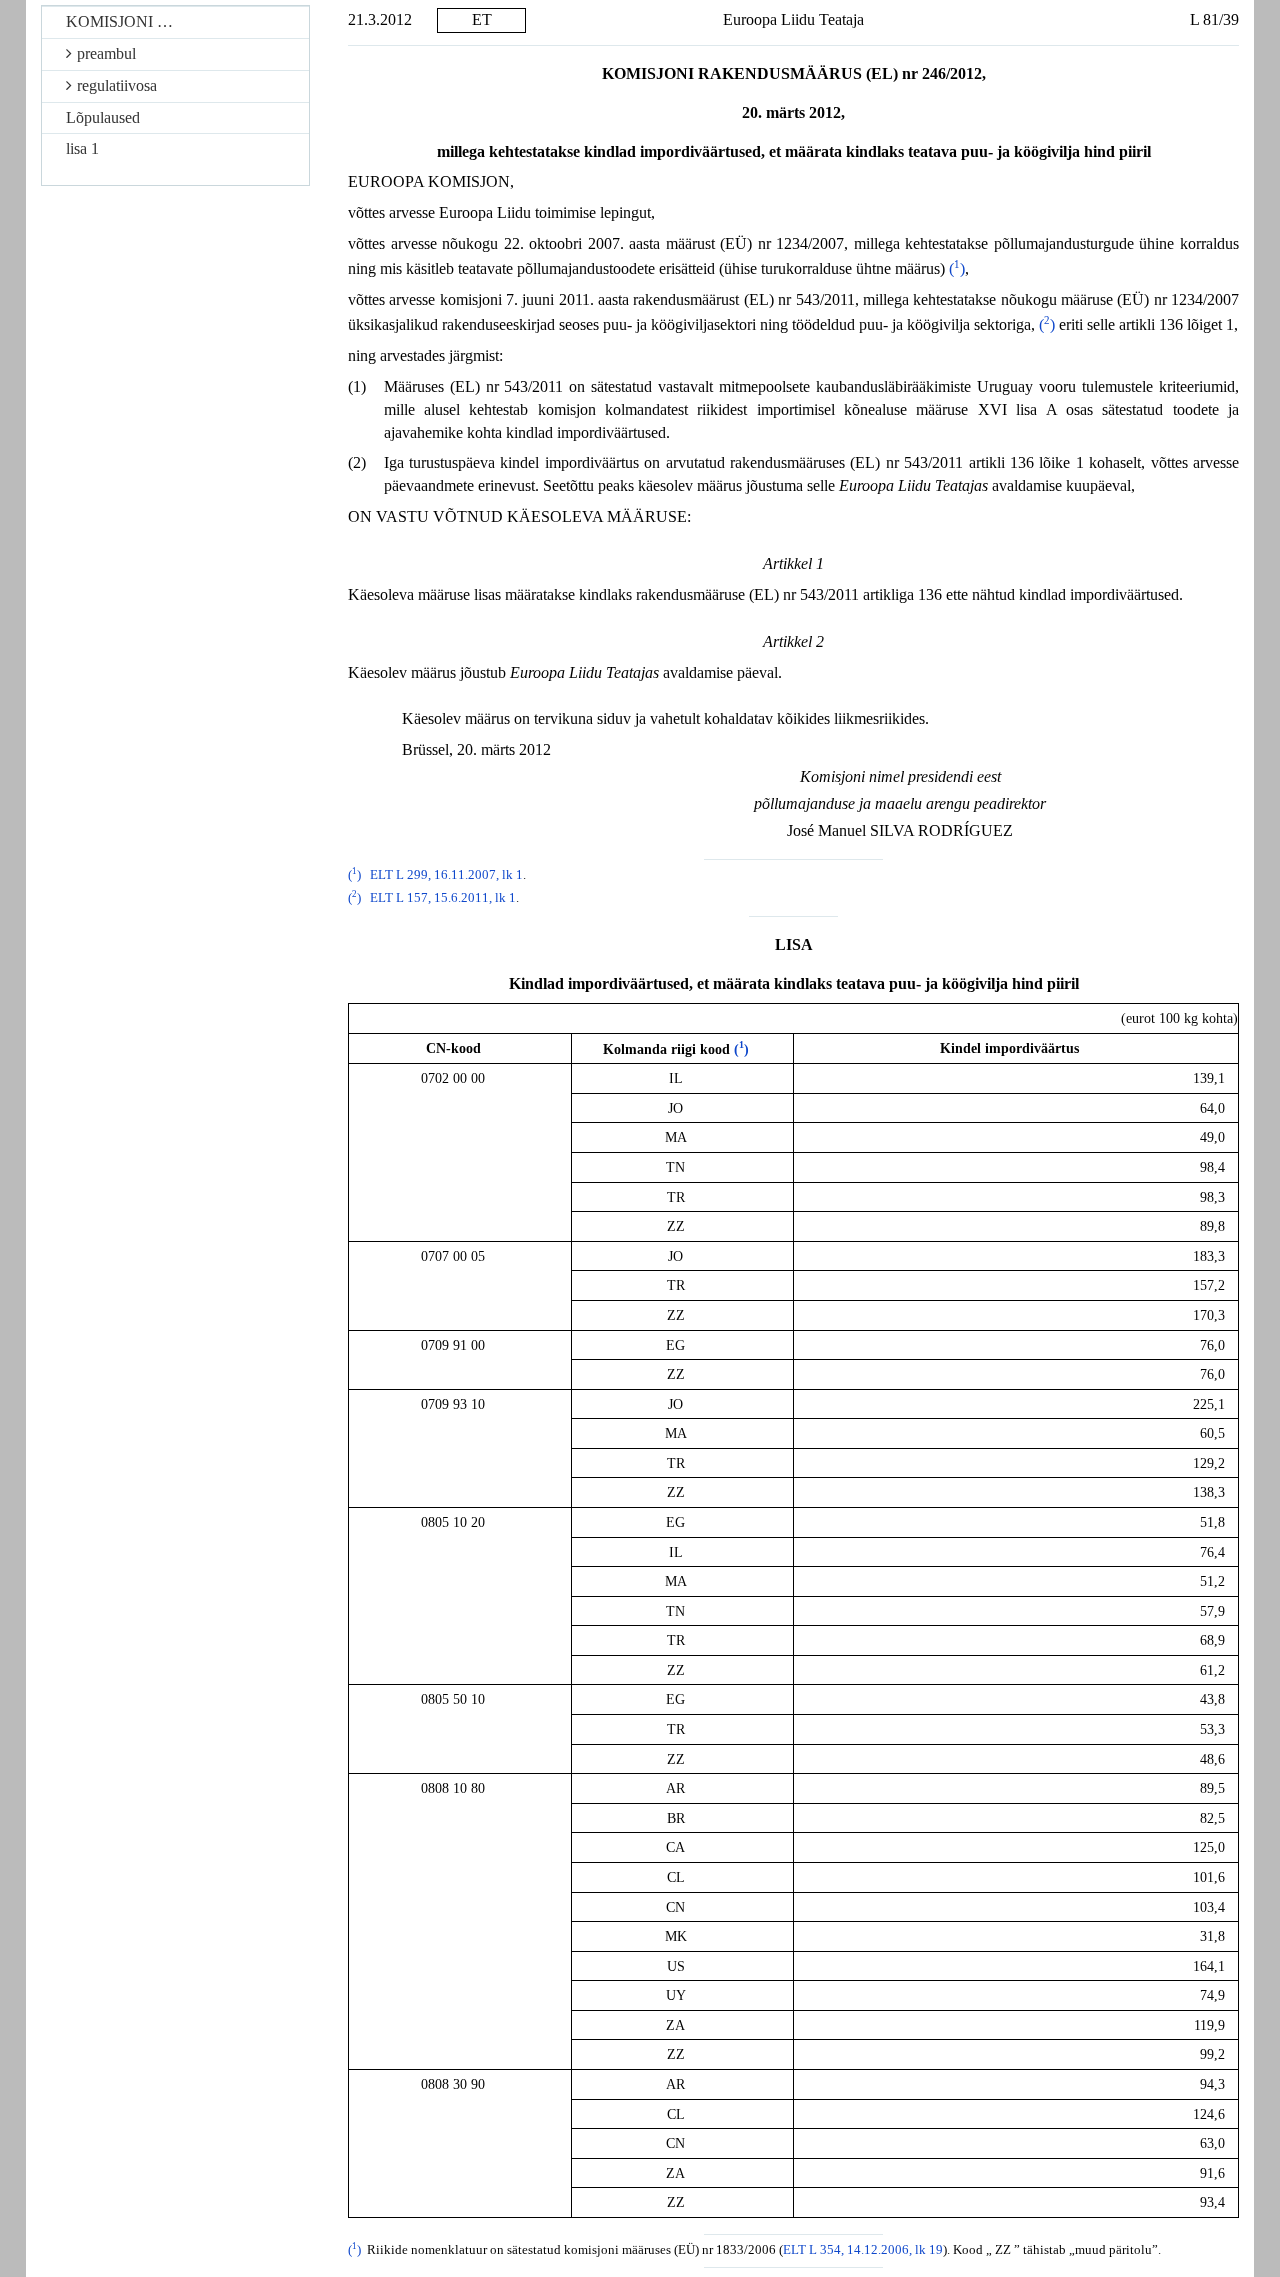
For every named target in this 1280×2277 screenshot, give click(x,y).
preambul (106, 53)
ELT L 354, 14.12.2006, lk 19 (863, 2250)
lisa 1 (82, 148)
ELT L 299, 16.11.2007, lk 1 (446, 875)
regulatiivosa (117, 85)
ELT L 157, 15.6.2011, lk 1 (443, 898)
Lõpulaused (103, 117)
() (957, 268)
